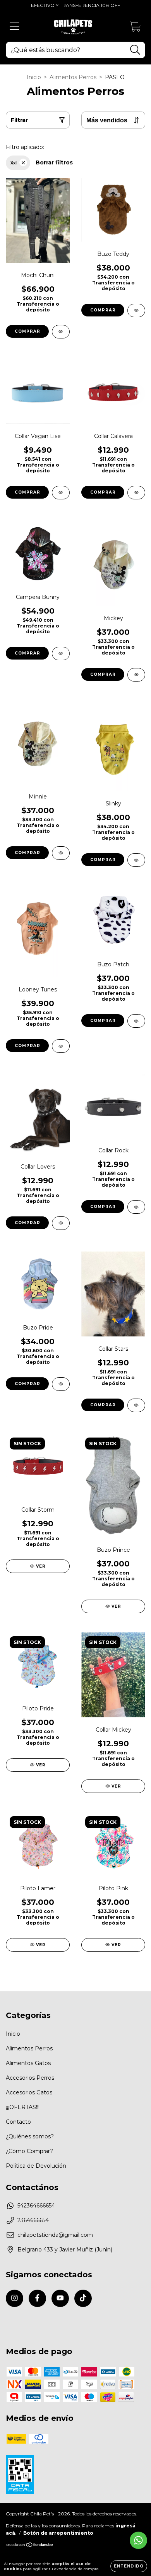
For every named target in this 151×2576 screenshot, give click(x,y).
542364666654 (36, 2206)
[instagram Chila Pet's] (15, 2298)
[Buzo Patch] (136, 1021)
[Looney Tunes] (61, 1046)
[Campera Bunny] (61, 654)
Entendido (129, 2566)
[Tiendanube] (30, 2546)
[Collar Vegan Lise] (61, 493)
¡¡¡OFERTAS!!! (23, 2107)
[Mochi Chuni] (61, 332)
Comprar (27, 331)
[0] (135, 28)
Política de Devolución (36, 2166)
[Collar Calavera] (136, 493)
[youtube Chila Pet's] (60, 2298)
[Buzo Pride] (61, 1384)
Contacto (18, 2122)
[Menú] (15, 26)
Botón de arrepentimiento (58, 2533)
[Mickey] (136, 675)
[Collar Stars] (136, 1405)
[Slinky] (136, 860)
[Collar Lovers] (61, 1223)
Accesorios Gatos (29, 2092)
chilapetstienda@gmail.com (55, 2235)
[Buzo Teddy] (136, 310)
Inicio (34, 77)
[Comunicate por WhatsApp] (138, 2540)
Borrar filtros (54, 162)
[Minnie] (61, 853)
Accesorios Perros (30, 2078)
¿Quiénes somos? (30, 2136)
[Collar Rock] (136, 1207)
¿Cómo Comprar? (29, 2151)
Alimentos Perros (73, 77)
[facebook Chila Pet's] (37, 2298)
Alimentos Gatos (28, 2063)
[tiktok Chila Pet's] (83, 2298)
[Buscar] (135, 50)
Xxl (14, 163)
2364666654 (33, 2220)
